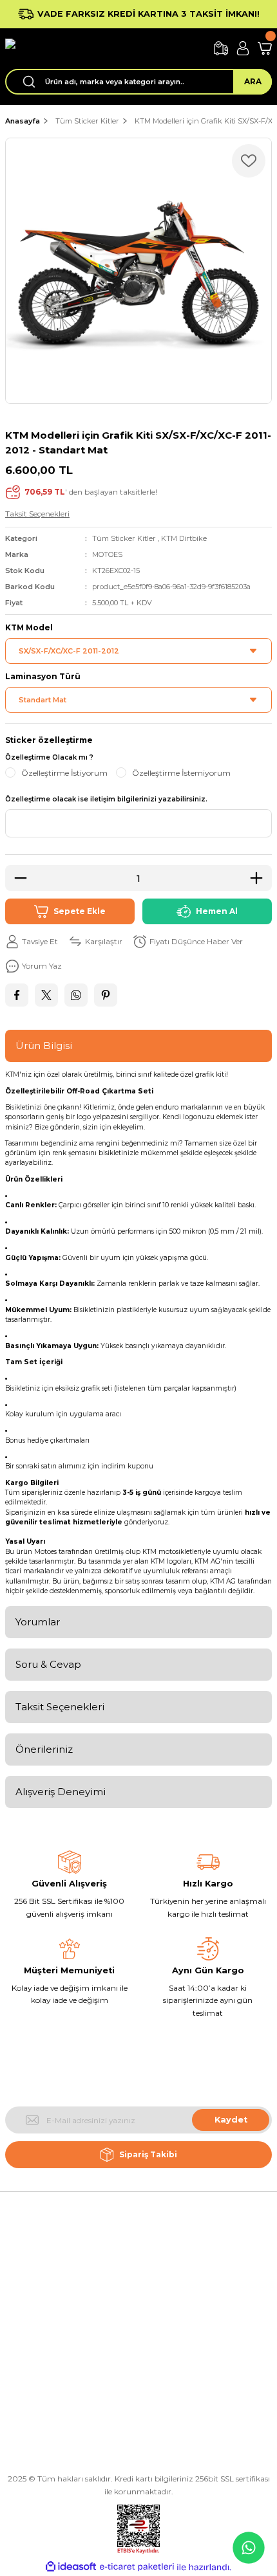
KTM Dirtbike (184, 538)
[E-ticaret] (137, 2567)
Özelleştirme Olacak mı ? (49, 757)
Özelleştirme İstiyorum (64, 773)
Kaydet (231, 2120)
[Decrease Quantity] (17, 878)
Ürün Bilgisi (44, 1046)
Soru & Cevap (48, 1664)
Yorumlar (38, 1622)
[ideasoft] (71, 2567)
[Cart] (265, 48)
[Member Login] (243, 48)
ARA (253, 81)
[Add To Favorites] (249, 161)
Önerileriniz (44, 1749)
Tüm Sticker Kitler (124, 538)
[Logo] (104, 49)
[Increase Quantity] (260, 878)
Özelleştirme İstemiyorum (181, 773)
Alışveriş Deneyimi (61, 1792)
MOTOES (107, 554)
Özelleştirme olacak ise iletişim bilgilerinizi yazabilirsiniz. (106, 799)
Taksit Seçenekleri (60, 1707)
